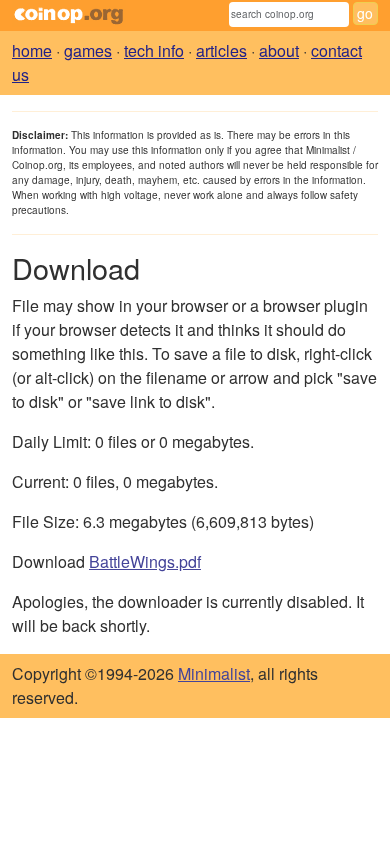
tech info (154, 50)
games (88, 50)
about (279, 50)
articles (221, 50)
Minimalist (214, 673)
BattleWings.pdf (145, 561)
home (32, 50)
